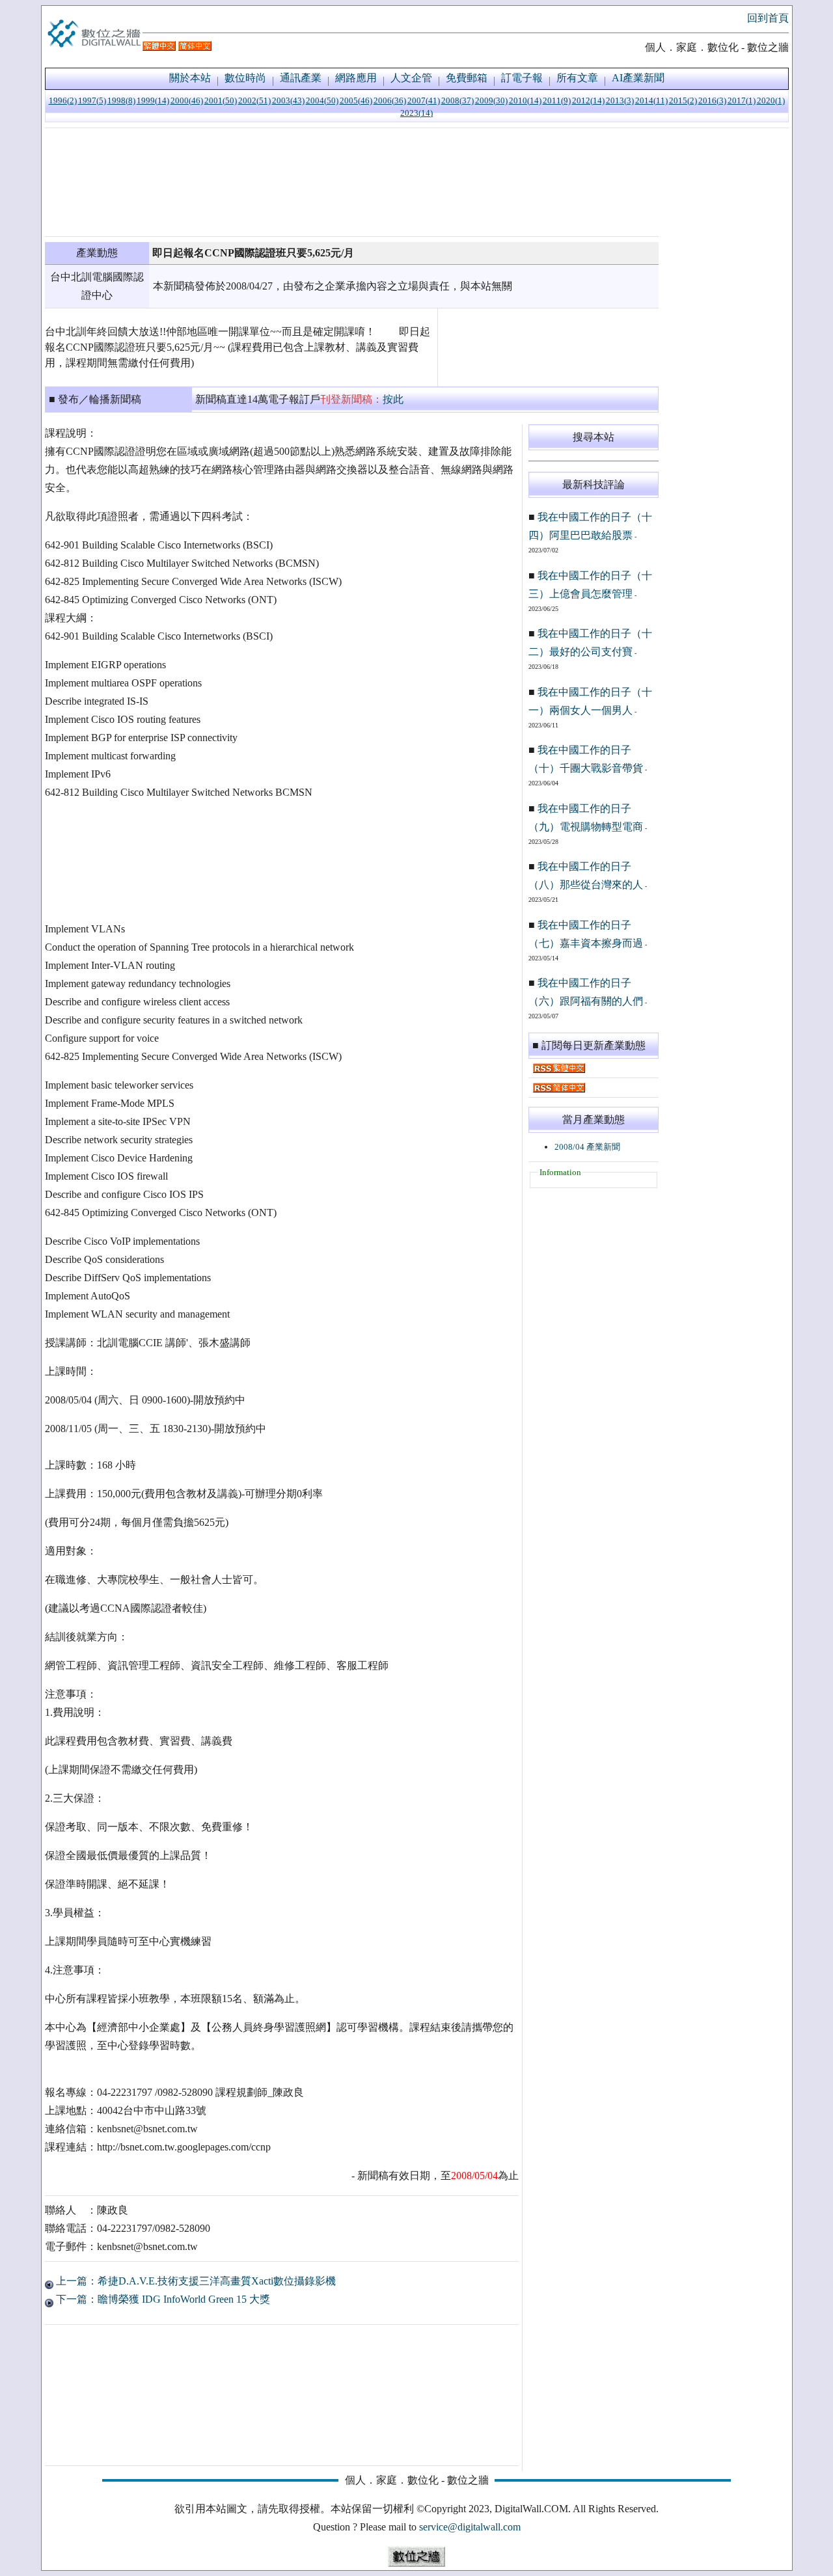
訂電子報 (522, 78)
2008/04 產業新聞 (587, 1147)
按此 (393, 399)
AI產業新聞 (638, 78)
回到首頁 (768, 18)
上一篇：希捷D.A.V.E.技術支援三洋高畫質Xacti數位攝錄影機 (195, 2281)
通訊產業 (301, 78)
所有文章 (577, 78)
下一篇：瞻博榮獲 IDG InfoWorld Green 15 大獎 (162, 2299)
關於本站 (190, 78)
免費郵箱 (467, 78)
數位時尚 (245, 78)
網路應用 (356, 78)
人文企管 (411, 78)
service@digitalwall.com (470, 2527)
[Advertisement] (352, 182)
